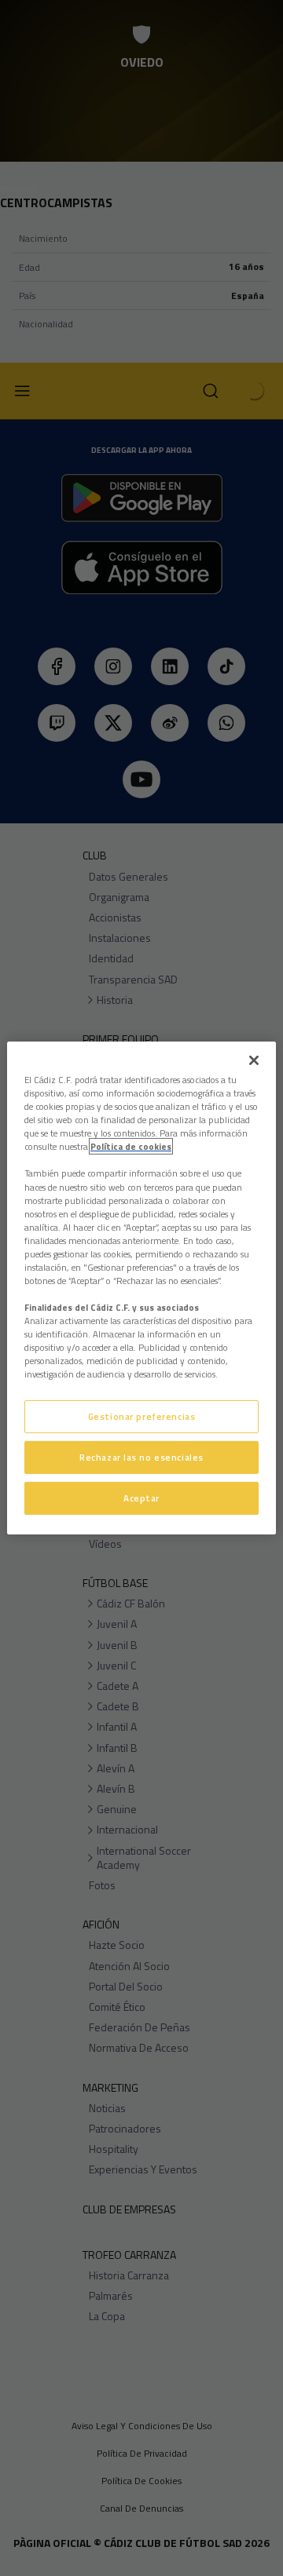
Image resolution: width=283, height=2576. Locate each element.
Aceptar (141, 1498)
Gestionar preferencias (142, 1416)
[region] (141, 1288)
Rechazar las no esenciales (141, 1457)
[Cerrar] (254, 1060)
